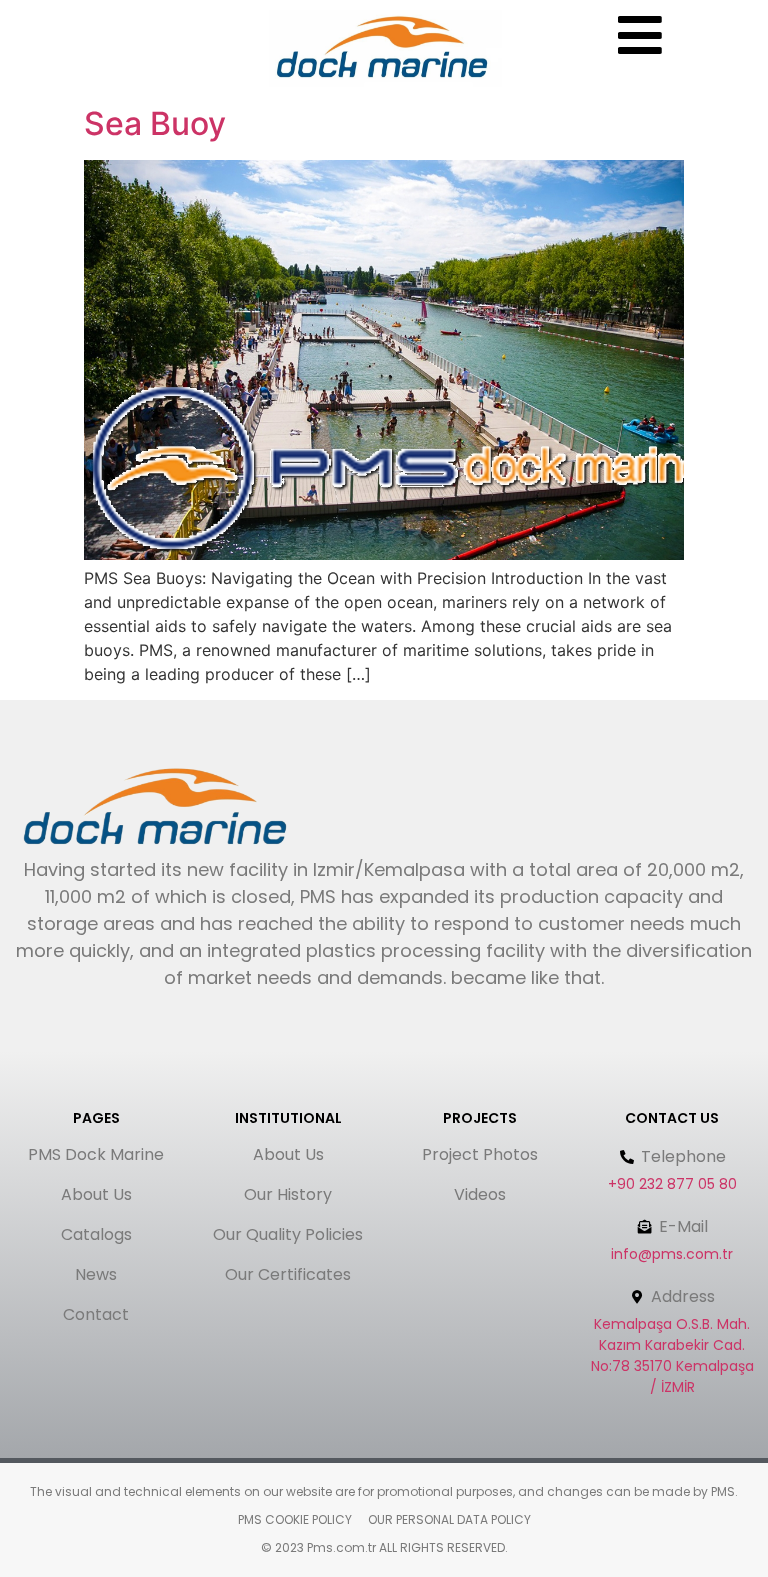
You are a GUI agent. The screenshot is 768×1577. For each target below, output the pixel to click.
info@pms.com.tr (672, 1254)
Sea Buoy (155, 123)
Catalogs (96, 1234)
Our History (288, 1194)
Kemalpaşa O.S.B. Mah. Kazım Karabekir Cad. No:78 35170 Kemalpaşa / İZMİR (672, 1355)
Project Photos (480, 1154)
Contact (96, 1314)
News (96, 1274)
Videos (480, 1194)
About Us (96, 1194)
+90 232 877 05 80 (672, 1184)
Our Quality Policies (288, 1234)
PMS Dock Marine (96, 1154)
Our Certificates (288, 1274)
